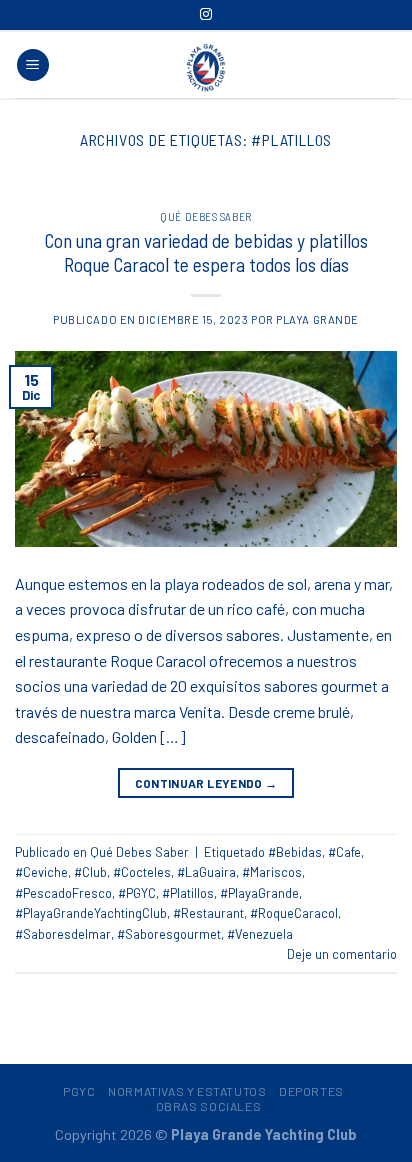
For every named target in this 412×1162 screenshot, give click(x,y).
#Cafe (344, 852)
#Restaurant (208, 913)
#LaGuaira (206, 872)
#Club (90, 872)
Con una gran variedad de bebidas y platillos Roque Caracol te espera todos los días (206, 253)
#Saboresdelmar (63, 934)
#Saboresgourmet (169, 934)
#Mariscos (272, 872)
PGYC (79, 1091)
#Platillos (188, 893)
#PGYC (137, 893)
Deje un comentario (342, 954)
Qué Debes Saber (205, 216)
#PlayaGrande (259, 893)
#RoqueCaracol (294, 913)
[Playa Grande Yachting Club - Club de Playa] (206, 67)
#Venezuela (260, 934)
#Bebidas (295, 852)
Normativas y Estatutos (187, 1091)
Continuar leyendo (206, 783)
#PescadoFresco (63, 893)
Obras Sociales (209, 1106)
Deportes (311, 1091)
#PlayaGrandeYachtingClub (91, 913)
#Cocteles (142, 872)
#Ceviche (41, 872)
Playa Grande (317, 319)
